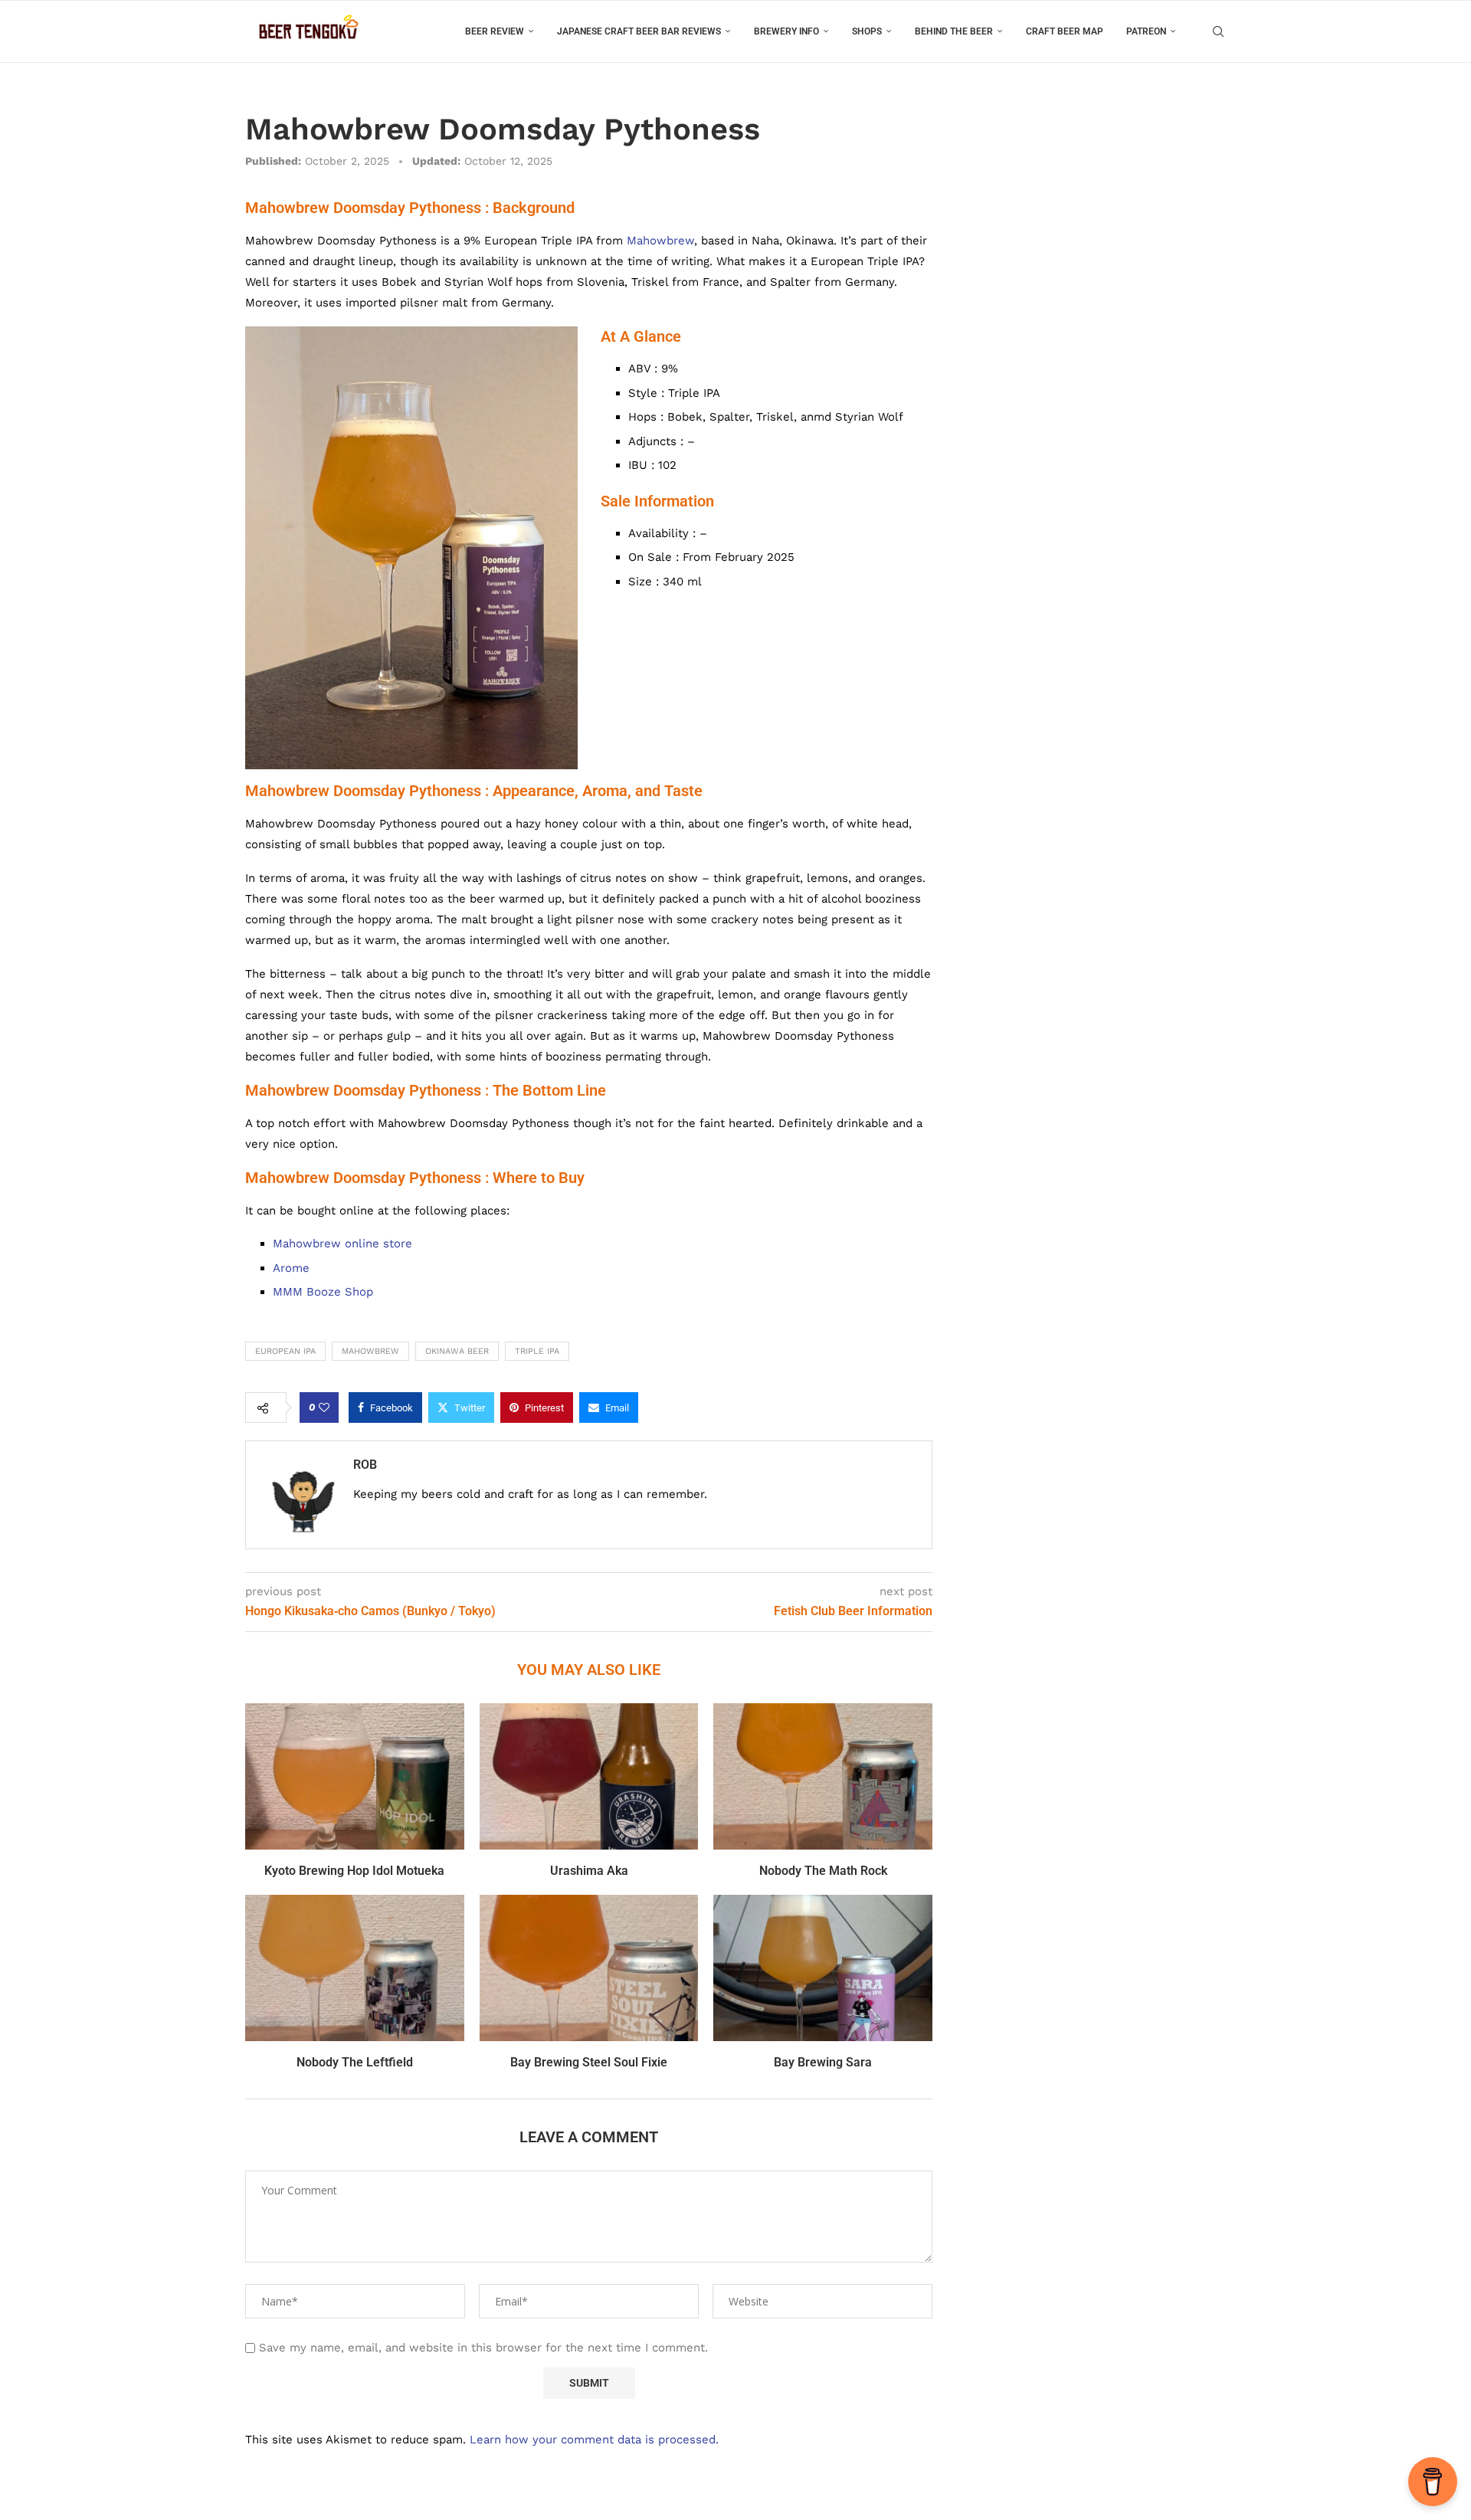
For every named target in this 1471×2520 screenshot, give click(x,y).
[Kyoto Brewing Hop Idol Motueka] (355, 1776)
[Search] (1218, 31)
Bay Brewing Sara (823, 2062)
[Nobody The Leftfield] (355, 1968)
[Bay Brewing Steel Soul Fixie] (589, 1968)
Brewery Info (786, 31)
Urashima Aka (589, 1871)
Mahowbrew (660, 241)
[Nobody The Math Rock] (823, 1776)
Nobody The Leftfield (355, 2062)
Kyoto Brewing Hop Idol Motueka (354, 1871)
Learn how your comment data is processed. (594, 2440)
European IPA (285, 1351)
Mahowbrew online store (342, 1244)
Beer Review (495, 31)
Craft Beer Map (1065, 31)
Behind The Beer (954, 31)
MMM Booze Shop (323, 1292)
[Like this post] (324, 1407)
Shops (867, 31)
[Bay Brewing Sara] (823, 1968)
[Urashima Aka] (589, 1776)
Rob (365, 1465)
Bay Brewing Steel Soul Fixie (589, 2062)
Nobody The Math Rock (823, 1871)
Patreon (1146, 31)
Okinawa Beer (457, 1351)
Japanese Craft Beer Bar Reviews (639, 31)
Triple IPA (537, 1351)
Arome (291, 1268)
